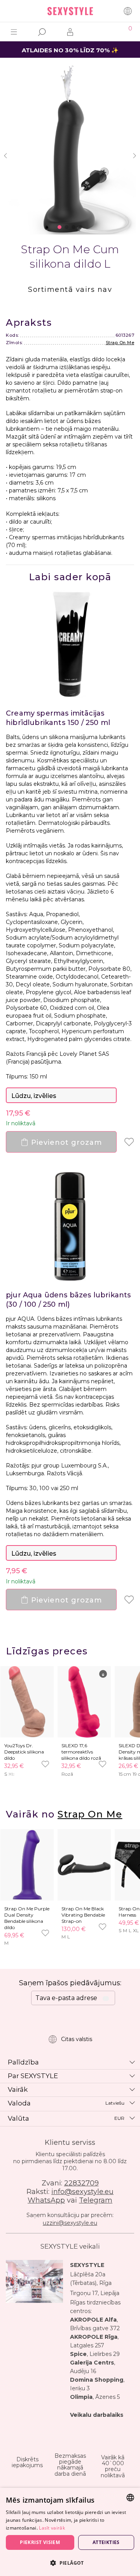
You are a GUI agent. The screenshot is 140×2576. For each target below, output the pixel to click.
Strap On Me (120, 343)
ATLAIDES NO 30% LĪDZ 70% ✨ (70, 50)
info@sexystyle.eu (82, 2192)
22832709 (81, 2183)
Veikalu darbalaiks (97, 2415)
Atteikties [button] (106, 2542)
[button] (70, 2563)
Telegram (96, 2200)
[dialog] (70, 2532)
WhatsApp (46, 2200)
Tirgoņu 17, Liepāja (95, 2293)
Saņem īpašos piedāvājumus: (70, 1983)
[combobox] (130, 2498)
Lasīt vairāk (52, 2528)
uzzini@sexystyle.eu (70, 2223)
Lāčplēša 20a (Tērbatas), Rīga (91, 2279)
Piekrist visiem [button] (40, 2542)
